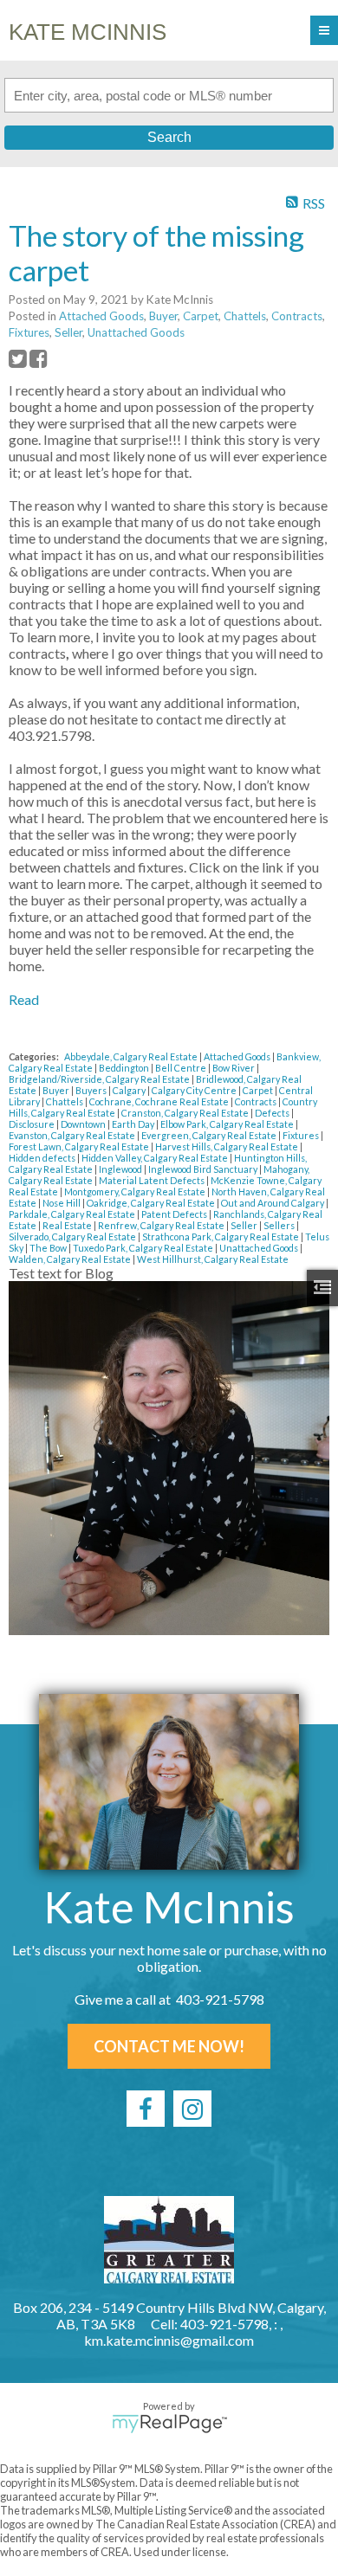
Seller (68, 332)
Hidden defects (43, 1158)
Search (169, 137)
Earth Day (134, 1124)
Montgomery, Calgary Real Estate (136, 1191)
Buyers (92, 1090)
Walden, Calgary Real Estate (71, 1259)
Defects (273, 1113)
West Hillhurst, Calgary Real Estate (213, 1259)
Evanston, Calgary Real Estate (73, 1135)
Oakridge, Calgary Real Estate (152, 1203)
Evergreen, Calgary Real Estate (210, 1135)
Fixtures (29, 332)
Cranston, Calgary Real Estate (186, 1113)
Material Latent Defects (153, 1180)
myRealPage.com (169, 2424)
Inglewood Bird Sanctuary (204, 1169)
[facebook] (146, 2109)
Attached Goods (101, 316)
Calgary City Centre (195, 1090)
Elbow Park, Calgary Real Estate (228, 1124)
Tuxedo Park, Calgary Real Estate (144, 1248)
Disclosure (32, 1124)
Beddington (125, 1068)
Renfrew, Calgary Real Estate (162, 1225)
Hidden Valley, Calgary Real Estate (156, 1158)
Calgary (130, 1090)
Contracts (297, 316)
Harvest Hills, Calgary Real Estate (227, 1146)
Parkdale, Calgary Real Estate (73, 1214)
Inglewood (121, 1169)
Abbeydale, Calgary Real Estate (132, 1056)
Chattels (245, 316)
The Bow (49, 1248)
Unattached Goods (136, 332)
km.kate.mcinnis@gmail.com (169, 2340)
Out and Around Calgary (273, 1203)
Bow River (234, 1068)
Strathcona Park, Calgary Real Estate (221, 1236)
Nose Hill (62, 1203)
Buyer (163, 316)
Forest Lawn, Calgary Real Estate (80, 1146)
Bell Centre (182, 1068)
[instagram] (192, 2109)
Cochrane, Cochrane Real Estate (160, 1101)
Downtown (84, 1124)
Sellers (280, 1225)
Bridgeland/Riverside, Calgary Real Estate (100, 1079)
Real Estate (68, 1225)
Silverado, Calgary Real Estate (73, 1236)
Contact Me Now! (169, 2046)
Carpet (201, 316)
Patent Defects (175, 1214)
